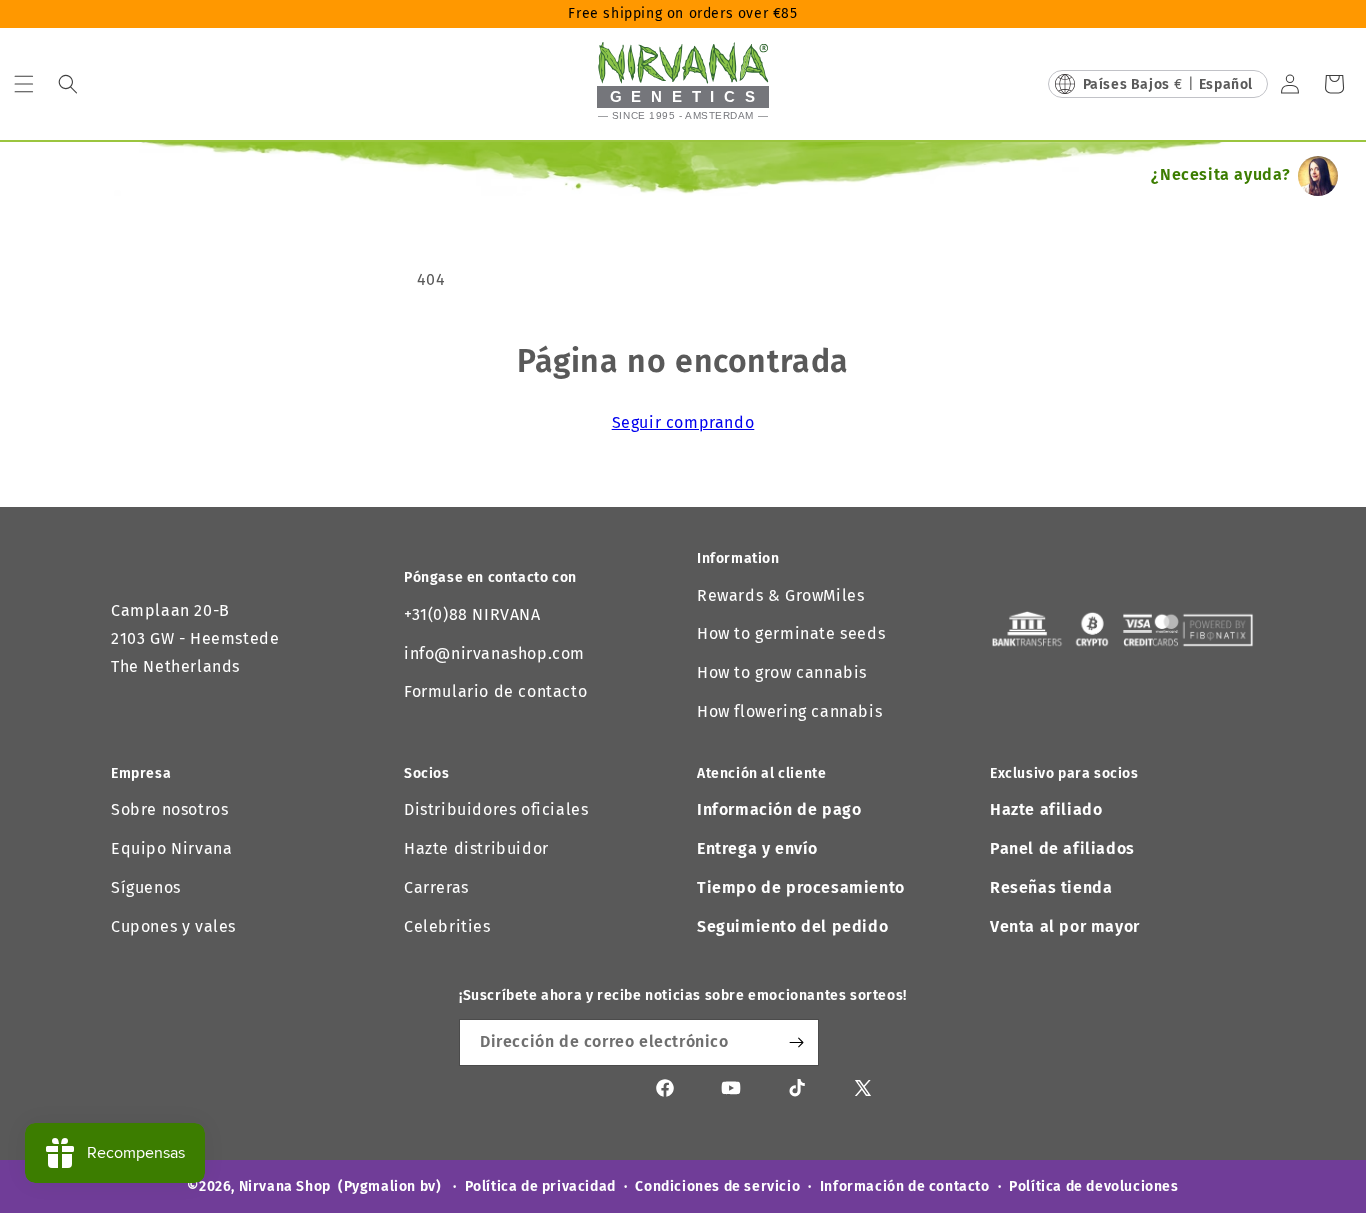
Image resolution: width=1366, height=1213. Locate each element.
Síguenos (146, 887)
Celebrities (447, 926)
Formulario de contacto (495, 691)
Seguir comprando (683, 422)
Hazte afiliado (1046, 809)
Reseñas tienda (1051, 887)
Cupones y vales (173, 926)
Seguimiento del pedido (792, 926)
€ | (1168, 84)
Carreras (436, 887)
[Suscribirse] (796, 1042)
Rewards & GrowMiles (780, 595)
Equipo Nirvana (171, 848)
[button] (24, 84)
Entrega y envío (757, 848)
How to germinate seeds (791, 633)
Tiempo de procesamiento (801, 887)
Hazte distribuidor (476, 848)
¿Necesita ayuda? (1221, 174)
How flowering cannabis (789, 711)
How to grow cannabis (782, 672)
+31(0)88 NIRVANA (472, 614)
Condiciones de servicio (717, 1186)
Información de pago (779, 809)
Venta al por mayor (1065, 926)
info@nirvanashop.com (494, 653)
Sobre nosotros (169, 809)
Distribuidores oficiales (496, 809)
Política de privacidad (540, 1186)
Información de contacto (905, 1186)
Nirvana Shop (285, 1186)
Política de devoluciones (1093, 1186)
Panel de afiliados (1062, 848)
